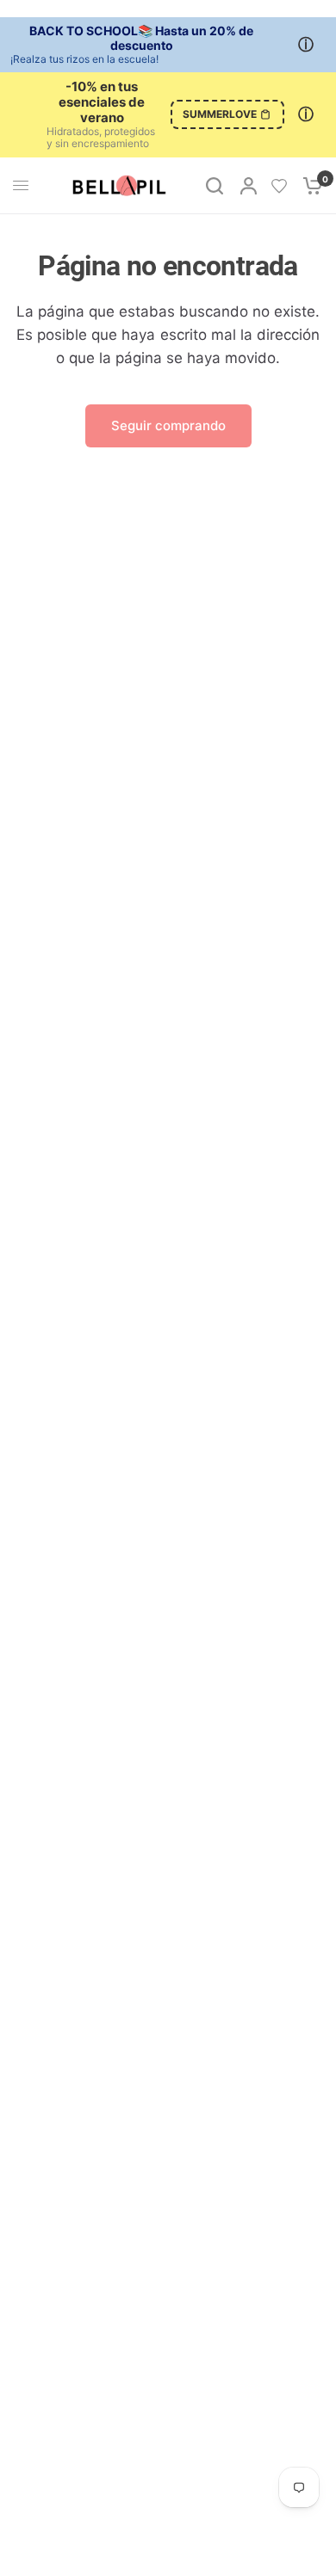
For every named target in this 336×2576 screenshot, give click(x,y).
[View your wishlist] (279, 186)
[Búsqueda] (215, 186)
